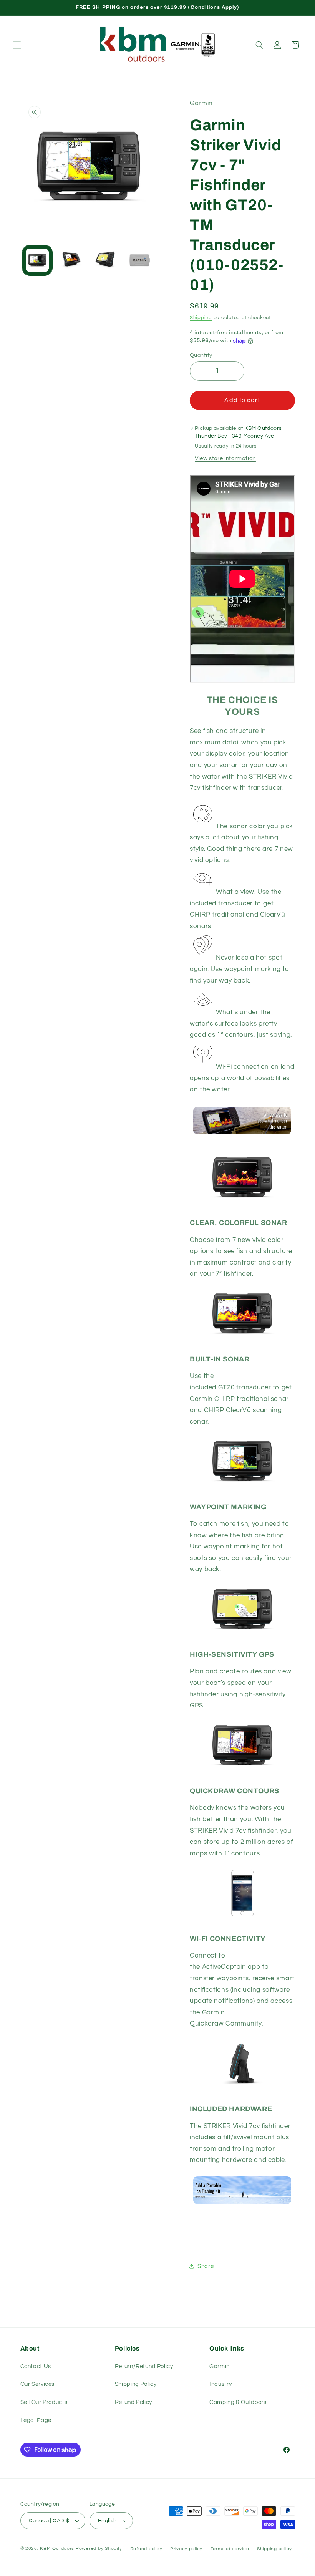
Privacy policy (186, 2549)
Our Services (38, 2384)
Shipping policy (274, 2549)
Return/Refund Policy (144, 2366)
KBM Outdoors (57, 2549)
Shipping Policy (136, 2384)
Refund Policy (133, 2402)
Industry (220, 2384)
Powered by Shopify (99, 2549)
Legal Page (36, 2420)
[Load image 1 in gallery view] (37, 260)
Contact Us (36, 2366)
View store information (225, 458)
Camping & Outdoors (238, 2402)
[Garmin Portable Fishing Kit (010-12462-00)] (242, 2207)
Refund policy (146, 2549)
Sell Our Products (44, 2402)
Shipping (201, 318)
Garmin (220, 2366)
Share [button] (206, 2266)
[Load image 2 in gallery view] (71, 260)
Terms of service (230, 2549)
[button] (17, 45)
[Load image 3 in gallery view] (105, 260)
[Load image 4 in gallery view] (139, 260)
